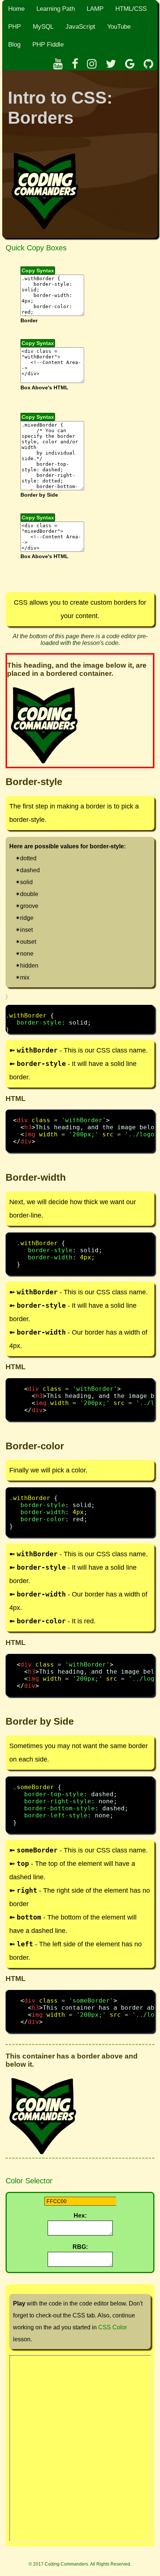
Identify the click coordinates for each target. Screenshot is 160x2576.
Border (29, 321)
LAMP (95, 9)
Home (16, 9)
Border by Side (39, 495)
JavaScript (80, 27)
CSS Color (113, 2327)
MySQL (43, 27)
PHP (15, 27)
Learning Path (56, 9)
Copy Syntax (38, 270)
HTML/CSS (131, 9)
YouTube (119, 27)
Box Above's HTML (44, 388)
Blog (14, 45)
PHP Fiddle (48, 45)
